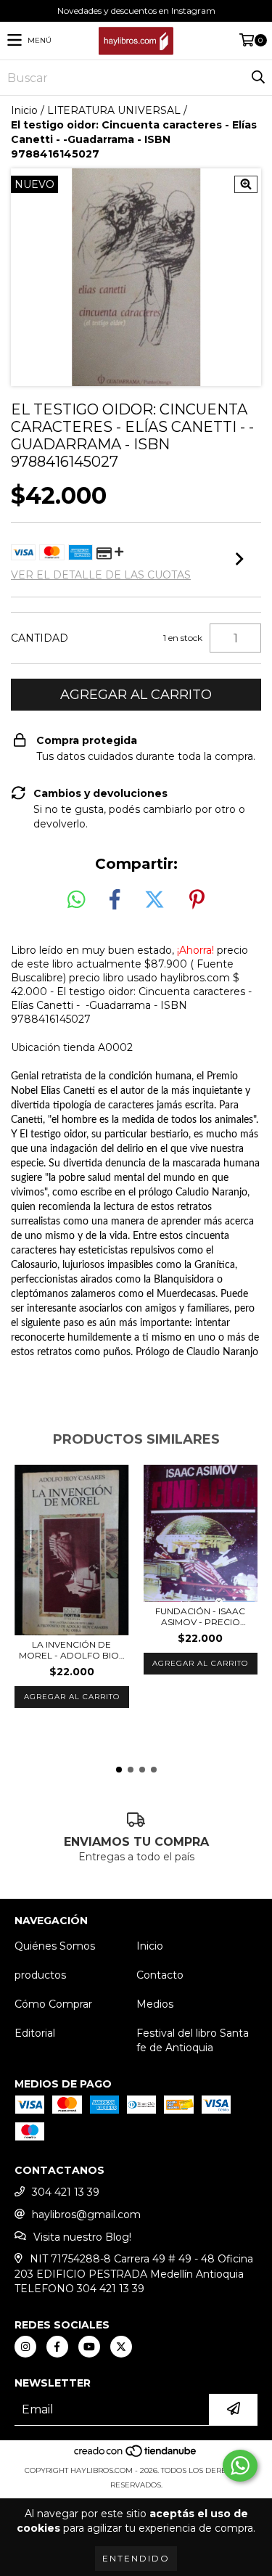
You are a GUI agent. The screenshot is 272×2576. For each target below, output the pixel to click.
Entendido (136, 2558)
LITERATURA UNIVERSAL (114, 110)
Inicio (24, 110)
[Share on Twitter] (154, 900)
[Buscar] (257, 78)
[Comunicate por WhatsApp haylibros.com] (240, 2466)
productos (40, 1975)
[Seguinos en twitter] (121, 2347)
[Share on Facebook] (115, 900)
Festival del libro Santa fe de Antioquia (193, 2040)
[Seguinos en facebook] (57, 2347)
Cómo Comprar (53, 2004)
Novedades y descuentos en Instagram (136, 11)
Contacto (160, 1975)
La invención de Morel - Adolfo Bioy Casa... (71, 1650)
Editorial (35, 2033)
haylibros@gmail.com (86, 2215)
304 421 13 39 (66, 2192)
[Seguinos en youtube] (89, 2347)
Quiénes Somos (55, 1946)
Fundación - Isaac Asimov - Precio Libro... (200, 1616)
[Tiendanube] (136, 2456)
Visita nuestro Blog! (82, 2237)
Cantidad (40, 638)
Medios (155, 2004)
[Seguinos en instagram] (25, 2347)
